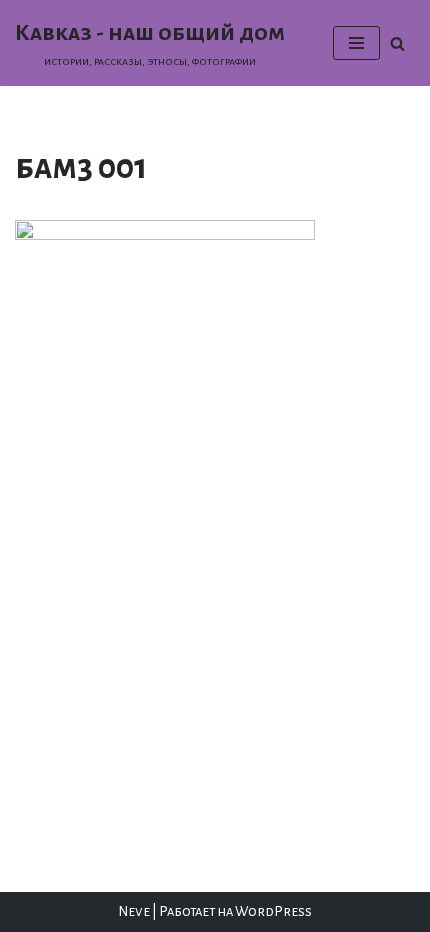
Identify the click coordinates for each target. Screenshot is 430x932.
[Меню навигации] (356, 43)
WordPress (273, 911)
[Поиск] (397, 43)
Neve (134, 911)
